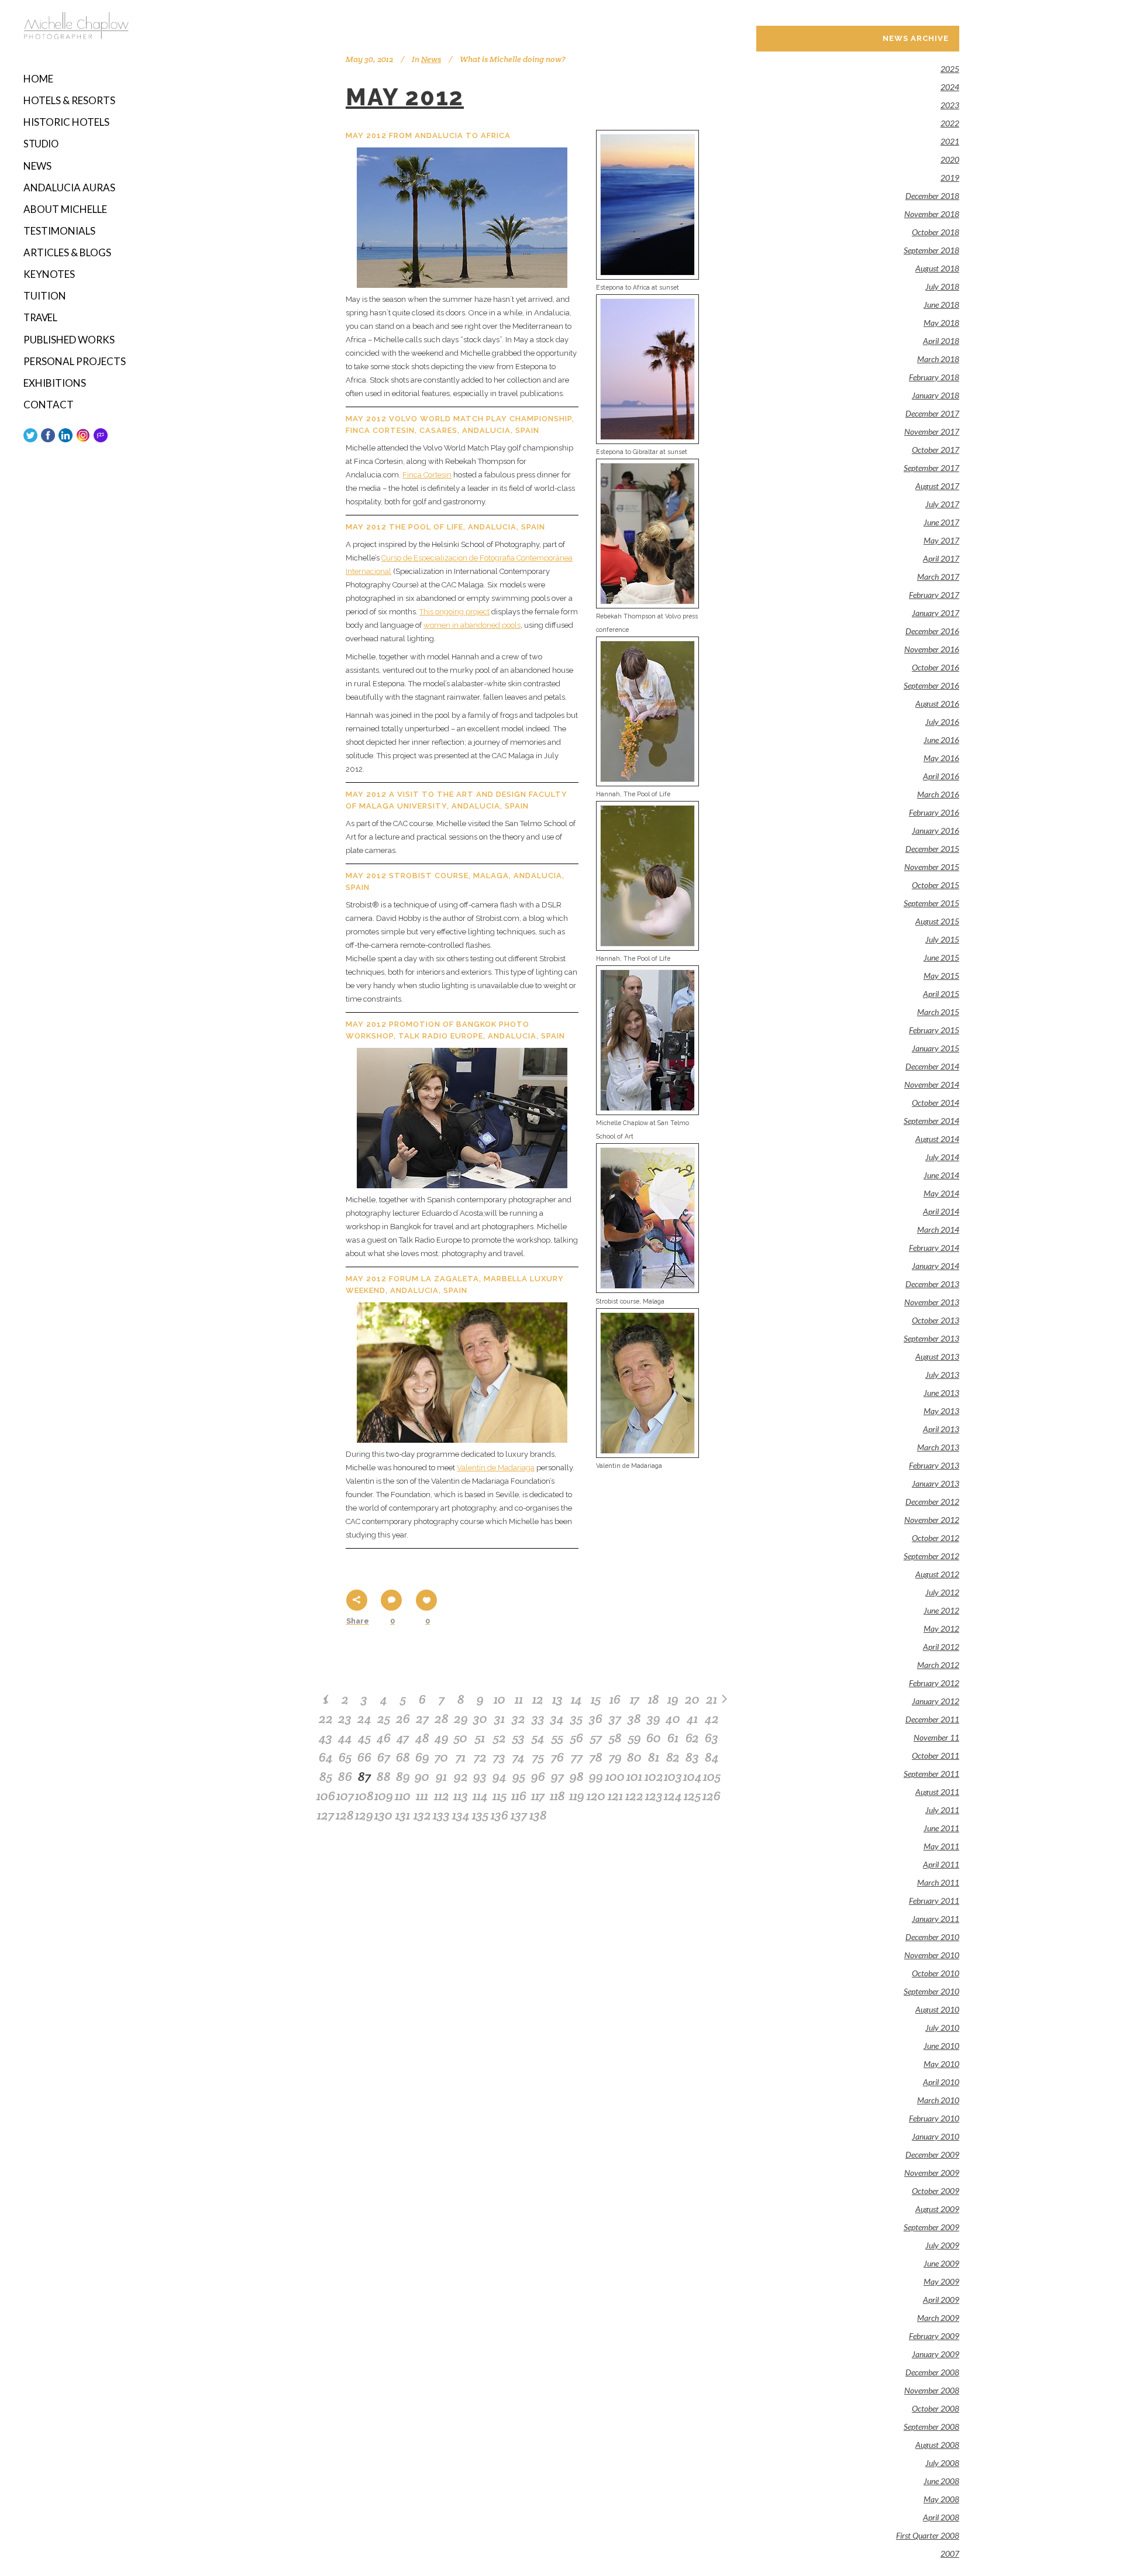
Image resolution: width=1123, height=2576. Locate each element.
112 (442, 1796)
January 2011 (936, 1919)
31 (500, 1718)
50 (461, 1738)
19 (673, 1699)
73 (499, 1757)
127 (325, 1815)
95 (519, 1776)
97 (557, 1776)
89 (403, 1776)
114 (480, 1796)
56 (577, 1738)
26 (403, 1718)
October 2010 (936, 1973)
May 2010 (941, 2064)
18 (654, 1699)
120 (596, 1796)
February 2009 (934, 2336)
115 (500, 1796)
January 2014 (936, 1266)
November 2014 (932, 1084)
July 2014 (942, 1157)
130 (383, 1815)
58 (615, 1738)
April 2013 (941, 1429)
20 (692, 1699)
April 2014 (941, 1211)
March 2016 (938, 794)
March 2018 (938, 359)
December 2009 (932, 2154)
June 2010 (941, 2046)
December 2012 (932, 1502)
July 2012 (942, 1592)
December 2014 (932, 1066)
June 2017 (941, 522)
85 (326, 1776)
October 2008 (936, 2408)
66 (364, 1757)
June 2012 (941, 1610)
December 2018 (932, 196)
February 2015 (934, 1030)
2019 (950, 178)
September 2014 (931, 1121)
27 (422, 1718)
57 (596, 1738)
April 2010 (941, 2082)
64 (326, 1757)
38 (634, 1718)
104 (693, 1776)
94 (500, 1776)
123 (654, 1796)
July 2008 (942, 2463)
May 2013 (941, 1411)
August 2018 (937, 268)
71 (461, 1757)
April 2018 (941, 341)
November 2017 (932, 431)
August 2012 (937, 1574)
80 (634, 1757)
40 (673, 1718)
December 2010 (932, 1937)
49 (442, 1738)
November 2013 (932, 1302)
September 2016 (931, 685)
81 (654, 1757)
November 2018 (932, 214)
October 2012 (936, 1538)
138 (538, 1815)
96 (538, 1776)
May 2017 (941, 540)
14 (576, 1699)
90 (422, 1776)
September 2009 (931, 2227)
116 (519, 1796)
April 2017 (941, 558)
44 (345, 1738)
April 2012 (941, 1647)
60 (654, 1738)
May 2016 (941, 758)
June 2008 (941, 2481)
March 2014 (938, 1229)
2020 (950, 159)
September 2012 (931, 1556)
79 (615, 1757)
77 (577, 1757)
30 (480, 1718)
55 (557, 1738)
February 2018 (934, 377)
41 (692, 1718)
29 (461, 1718)
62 (692, 1738)
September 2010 (931, 1991)
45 (364, 1738)
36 (596, 1718)
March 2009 (938, 2318)
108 (364, 1796)
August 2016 (937, 704)
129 (364, 1815)
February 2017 (934, 595)
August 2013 (937, 1356)
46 (384, 1738)
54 (538, 1738)
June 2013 (941, 1393)
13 (557, 1699)
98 (577, 1776)
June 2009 (941, 2263)
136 (500, 1815)
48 (422, 1738)
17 (635, 1699)
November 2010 (932, 1955)
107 (345, 1796)
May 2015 (941, 976)
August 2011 (937, 1792)
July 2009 (942, 2245)
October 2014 (936, 1103)
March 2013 (938, 1447)
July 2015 (942, 939)
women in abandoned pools (472, 625)
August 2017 (937, 486)
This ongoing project (454, 612)
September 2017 (931, 468)
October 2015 (936, 885)
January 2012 (936, 1701)
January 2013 (936, 1483)
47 (403, 1738)
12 (538, 1699)
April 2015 (941, 994)
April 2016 (941, 776)
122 (634, 1796)
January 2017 (936, 613)
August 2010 (937, 2009)
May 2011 (941, 1846)
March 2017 (938, 577)
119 (577, 1796)
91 (441, 1776)
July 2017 (942, 504)
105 (712, 1776)
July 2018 (942, 286)
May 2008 (941, 2499)
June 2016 (941, 740)
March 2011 (938, 1882)
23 (345, 1718)
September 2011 (931, 1774)
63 (712, 1738)
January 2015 (936, 1048)
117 (538, 1796)
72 (480, 1757)
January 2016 (936, 830)
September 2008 (931, 2427)
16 (615, 1699)
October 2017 (936, 450)
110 (403, 1796)
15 (596, 1699)
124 (673, 1796)
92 (461, 1776)
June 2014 (941, 1175)
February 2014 (934, 1248)
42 (712, 1718)
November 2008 (932, 2390)
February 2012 (934, 1683)
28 (442, 1718)
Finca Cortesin (427, 475)
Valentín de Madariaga (496, 1468)
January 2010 (936, 2136)
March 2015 (938, 1012)
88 (384, 1776)
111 (422, 1796)
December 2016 (932, 631)
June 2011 (941, 1828)
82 (673, 1757)
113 (461, 1796)
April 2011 (941, 1864)
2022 (950, 123)
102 (654, 1776)
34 (557, 1718)
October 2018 (936, 232)
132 (422, 1815)
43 (325, 1738)
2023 (950, 105)
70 (441, 1757)
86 (345, 1776)
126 (712, 1796)
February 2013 (934, 1465)
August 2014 (937, 1139)
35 (576, 1718)
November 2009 (932, 2173)
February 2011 (934, 1901)
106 (326, 1796)
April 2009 (941, 2300)
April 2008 (941, 2517)
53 (519, 1738)
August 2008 (937, 2445)
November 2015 (932, 867)
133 (441, 1815)
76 (557, 1757)
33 (538, 1718)
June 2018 (941, 305)
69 (422, 1757)
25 (384, 1718)
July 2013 (942, 1375)
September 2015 (931, 903)
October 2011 (936, 1755)
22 (326, 1718)
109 (384, 1796)
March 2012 (938, 1665)
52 (500, 1738)
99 (596, 1776)
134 (461, 1815)
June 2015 (941, 957)
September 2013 (931, 1338)
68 (403, 1757)
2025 (950, 69)
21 (712, 1699)
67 (384, 1757)
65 (345, 1757)
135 (480, 1815)
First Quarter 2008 (928, 2535)
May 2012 (405, 97)
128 (345, 1815)
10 (500, 1699)
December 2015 (932, 849)
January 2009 (936, 2354)
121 (615, 1796)
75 (538, 1757)
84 (712, 1757)
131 (403, 1815)
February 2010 (934, 2118)
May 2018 (941, 323)
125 (692, 1796)
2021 (950, 141)
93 (480, 1776)
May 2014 (941, 1193)
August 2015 (937, 921)
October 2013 (936, 1320)
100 (615, 1776)
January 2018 (936, 395)
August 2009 (937, 2209)
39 (654, 1718)
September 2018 (931, 250)
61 (673, 1738)
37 (615, 1718)
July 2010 (942, 2028)
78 (596, 1757)
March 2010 (938, 2100)
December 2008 (932, 2372)
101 (634, 1776)
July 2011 (942, 1810)
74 (519, 1757)
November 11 (936, 1737)
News (431, 59)
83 (692, 1757)
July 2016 (942, 722)
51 (480, 1738)
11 (519, 1699)
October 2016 (936, 667)
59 (635, 1738)
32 (519, 1718)
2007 (950, 2553)
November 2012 (932, 1520)
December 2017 (932, 413)
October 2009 (936, 2191)
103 (673, 1776)
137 (519, 1815)
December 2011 (932, 1719)
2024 (950, 87)
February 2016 (934, 812)
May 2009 (941, 2281)
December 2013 (932, 1284)
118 (557, 1796)
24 (364, 1718)
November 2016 (932, 649)
